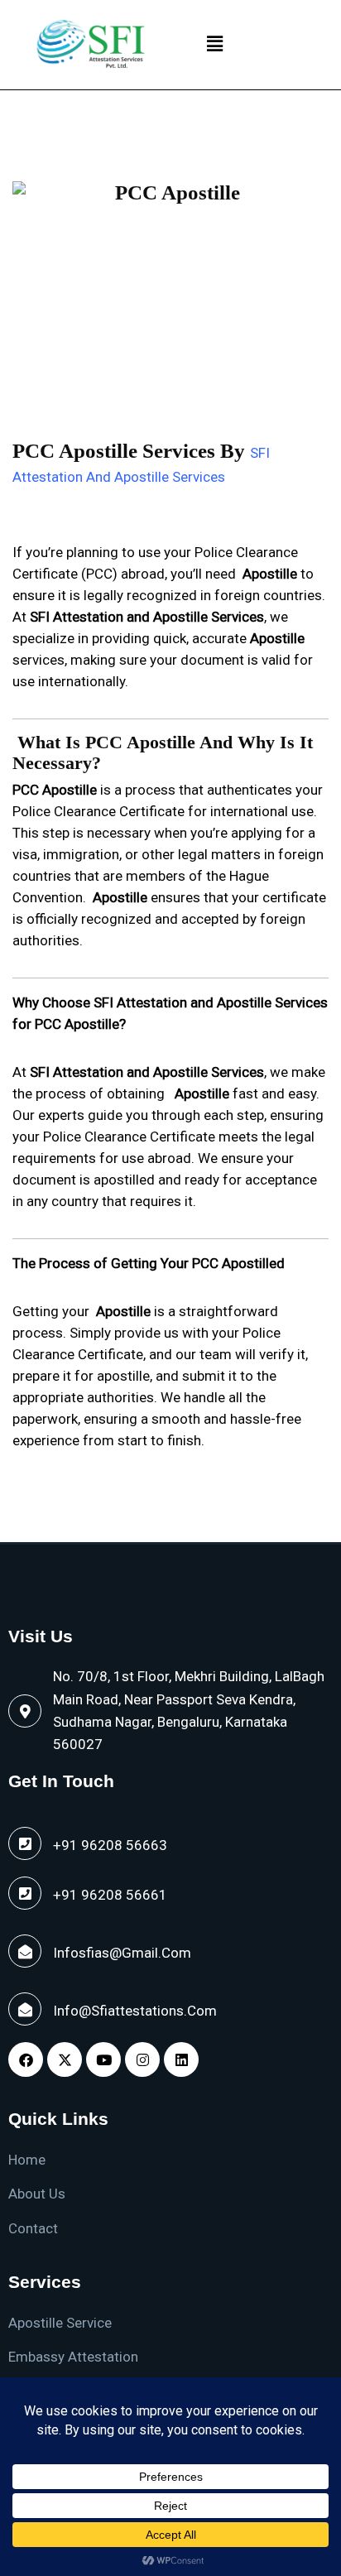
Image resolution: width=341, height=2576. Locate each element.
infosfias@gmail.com (122, 1953)
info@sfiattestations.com (135, 2011)
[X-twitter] (65, 2059)
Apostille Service (60, 2323)
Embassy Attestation (73, 2357)
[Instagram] (142, 2059)
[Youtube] (103, 2059)
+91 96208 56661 (110, 1895)
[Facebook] (26, 2059)
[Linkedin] (181, 2059)
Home (27, 2160)
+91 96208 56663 (110, 1845)
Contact (33, 2228)
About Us (37, 2194)
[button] (214, 45)
